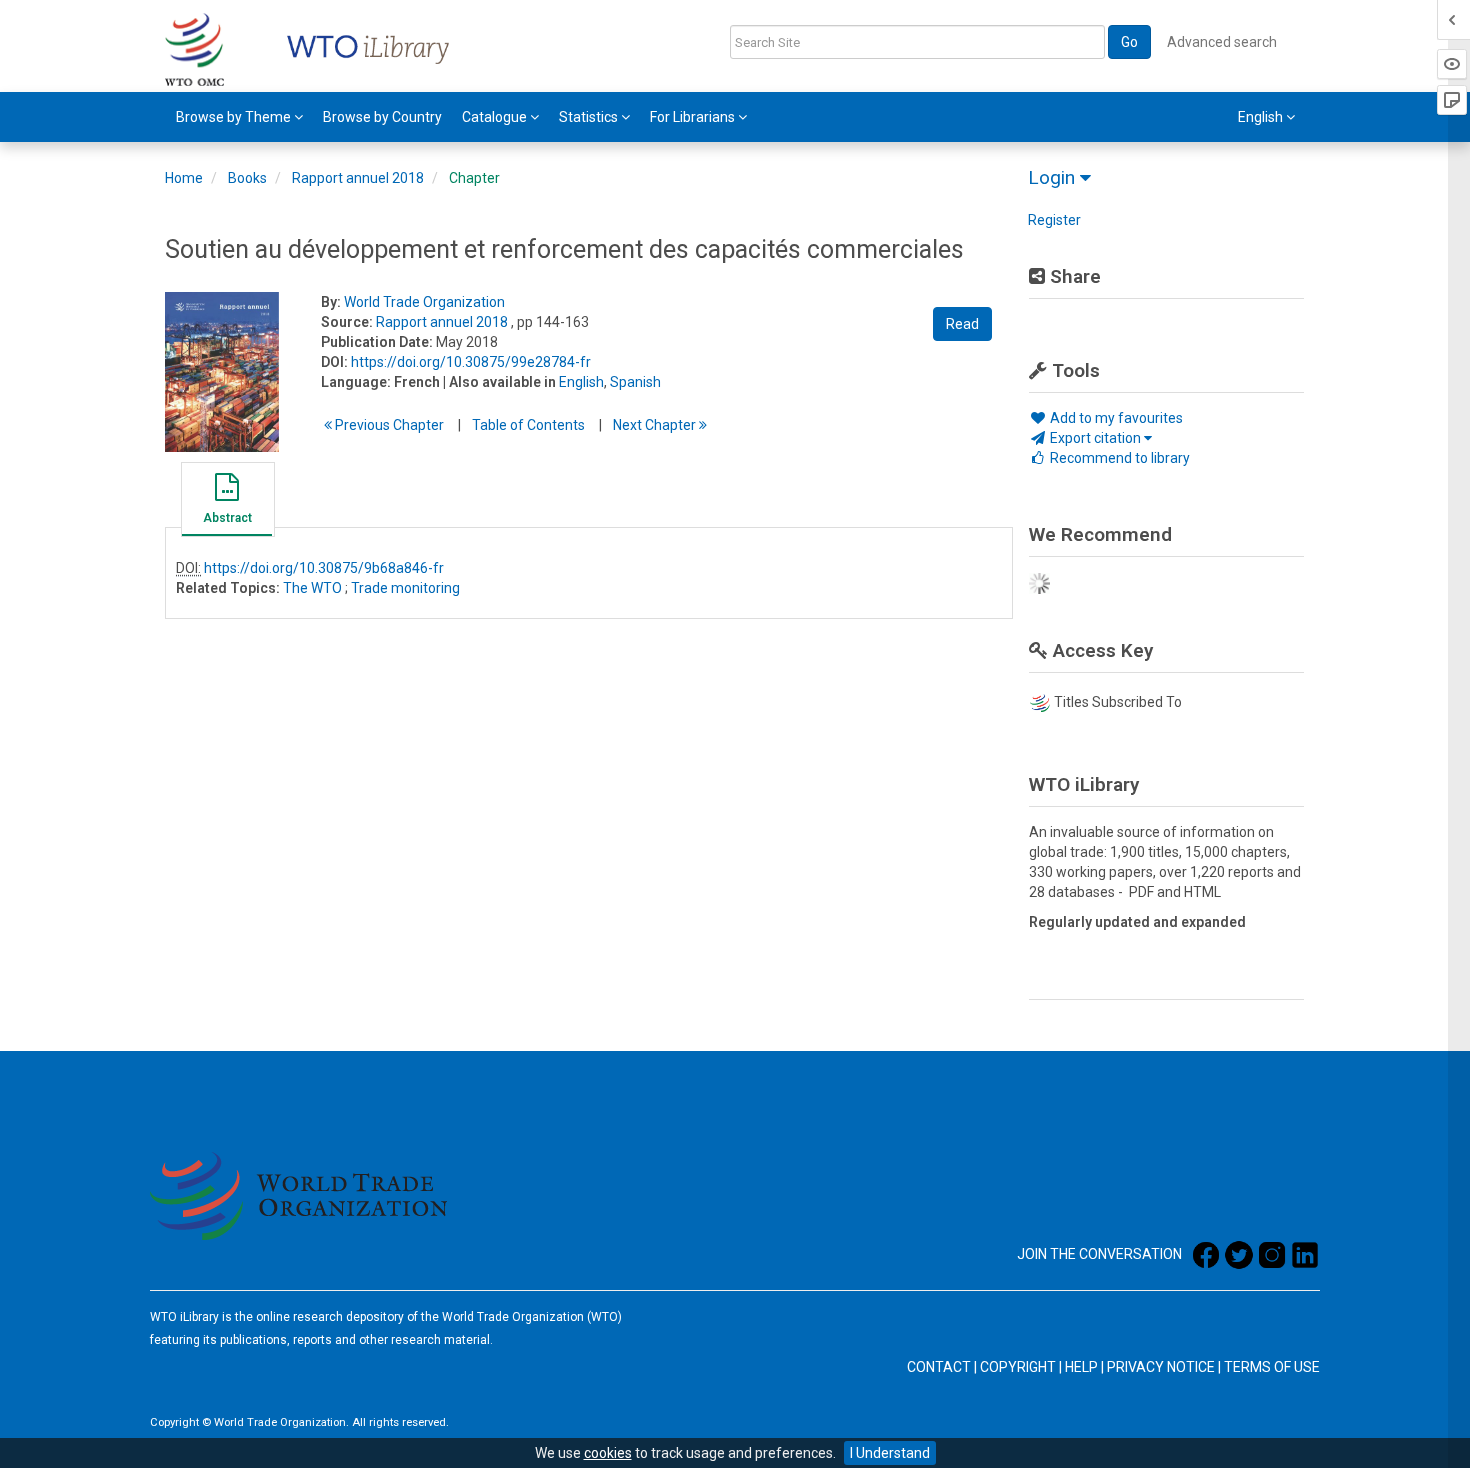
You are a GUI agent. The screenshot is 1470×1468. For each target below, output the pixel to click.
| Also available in (499, 382)
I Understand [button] (890, 1453)
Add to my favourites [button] (1115, 418)
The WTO (312, 588)
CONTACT (939, 1367)
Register (1054, 220)
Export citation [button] (1095, 438)
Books (247, 178)
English (581, 382)
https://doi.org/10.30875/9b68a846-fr (324, 568)
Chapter (474, 178)
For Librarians (694, 117)
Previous (388, 425)
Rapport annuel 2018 (358, 178)
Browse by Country (382, 117)
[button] (227, 502)
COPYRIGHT (1018, 1367)
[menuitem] (239, 117)
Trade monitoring (405, 588)
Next (656, 425)
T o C (528, 425)
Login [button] (1054, 177)
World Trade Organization (424, 302)
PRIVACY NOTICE (1161, 1367)
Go (1129, 42)
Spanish (635, 382)
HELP (1081, 1367)
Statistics (590, 117)
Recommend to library (1118, 458)
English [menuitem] (1262, 117)
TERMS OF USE (1272, 1367)
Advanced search (1222, 42)
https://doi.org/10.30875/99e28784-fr (471, 362)
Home (184, 178)
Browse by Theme (235, 117)
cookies (608, 1453)
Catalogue (496, 117)
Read (962, 324)
